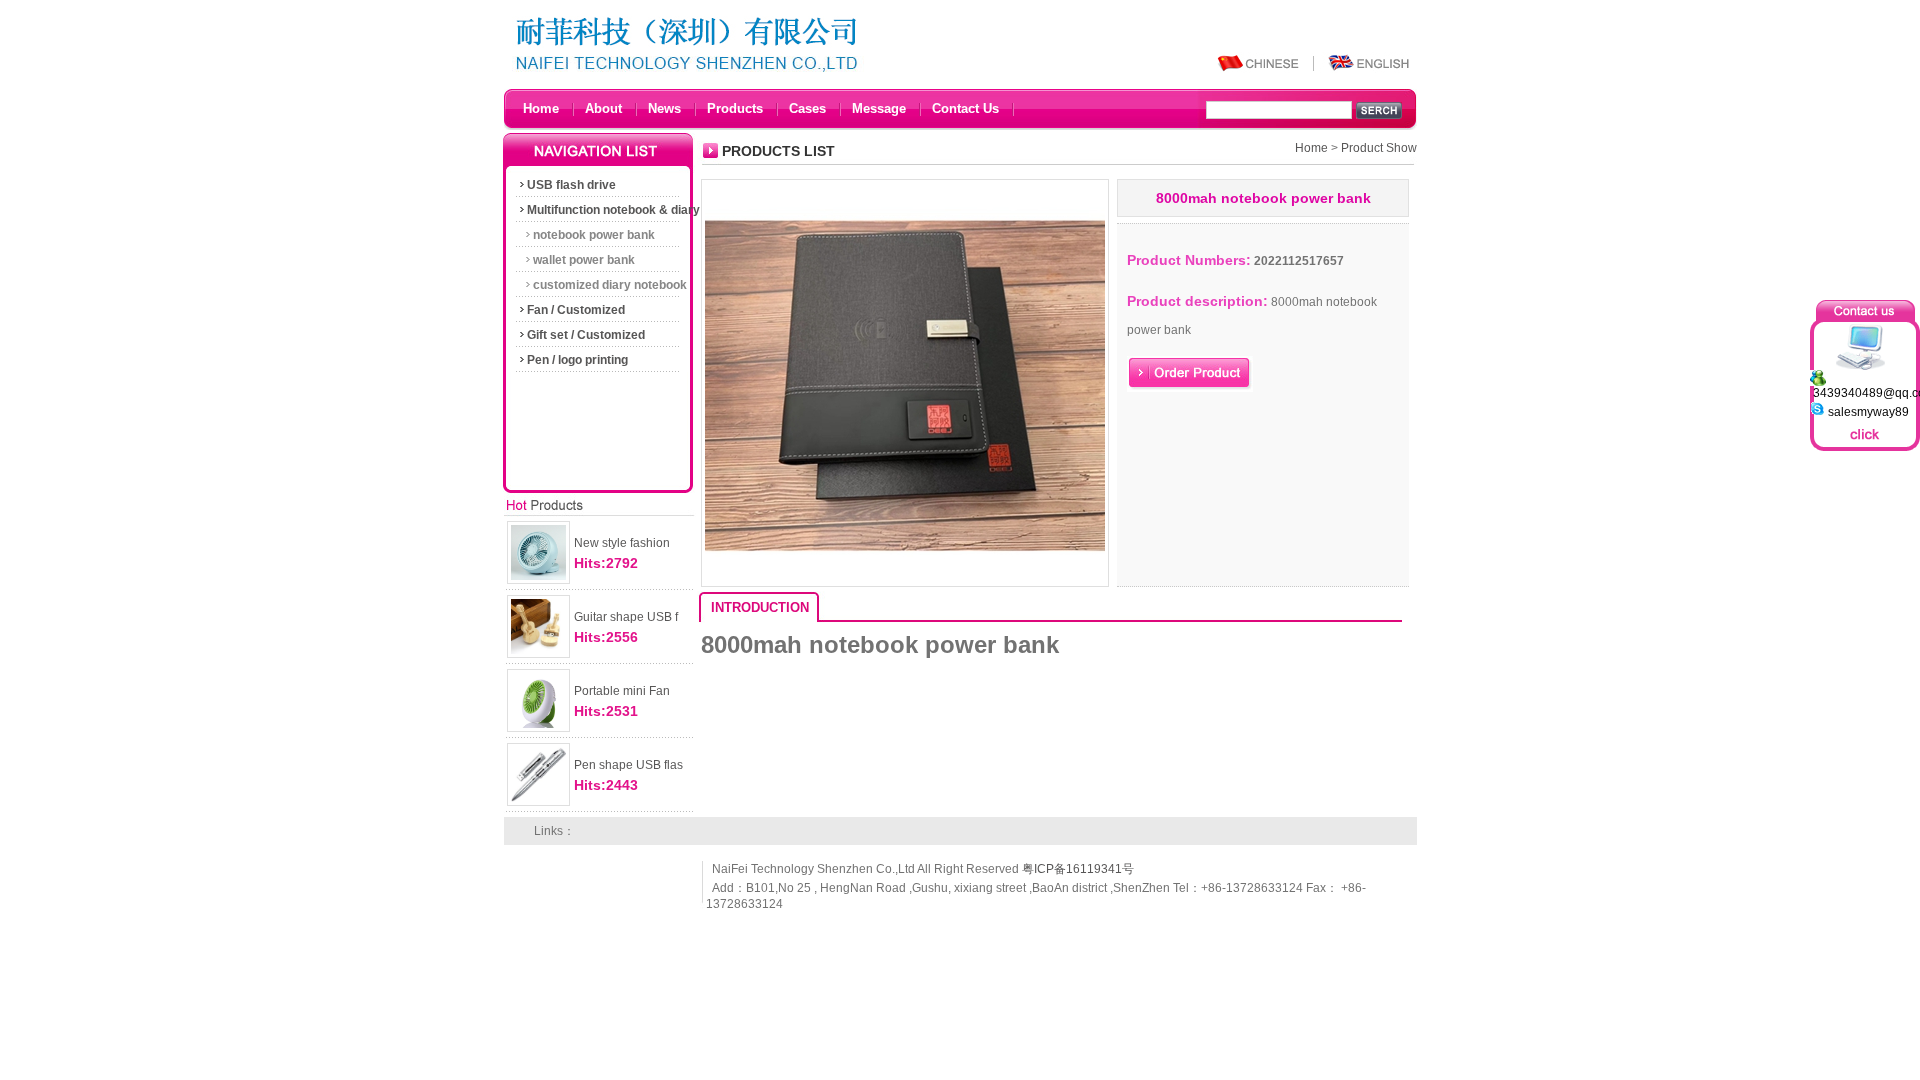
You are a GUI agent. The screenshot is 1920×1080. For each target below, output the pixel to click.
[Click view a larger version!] (905, 587)
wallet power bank (584, 260)
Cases (807, 108)
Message (879, 108)
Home (541, 108)
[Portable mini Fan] (538, 732)
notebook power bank (594, 235)
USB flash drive (571, 185)
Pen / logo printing (577, 360)
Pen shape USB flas (628, 765)
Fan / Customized (576, 310)
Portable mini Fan (622, 691)
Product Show (1379, 148)
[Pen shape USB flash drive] (538, 806)
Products (735, 108)
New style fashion (622, 543)
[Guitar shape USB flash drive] (538, 658)
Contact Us (965, 108)
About (603, 108)
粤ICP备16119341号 (1078, 869)
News (664, 108)
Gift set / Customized (586, 335)
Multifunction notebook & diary (613, 210)
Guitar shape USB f (626, 617)
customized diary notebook (610, 285)
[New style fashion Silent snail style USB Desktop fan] (538, 584)
